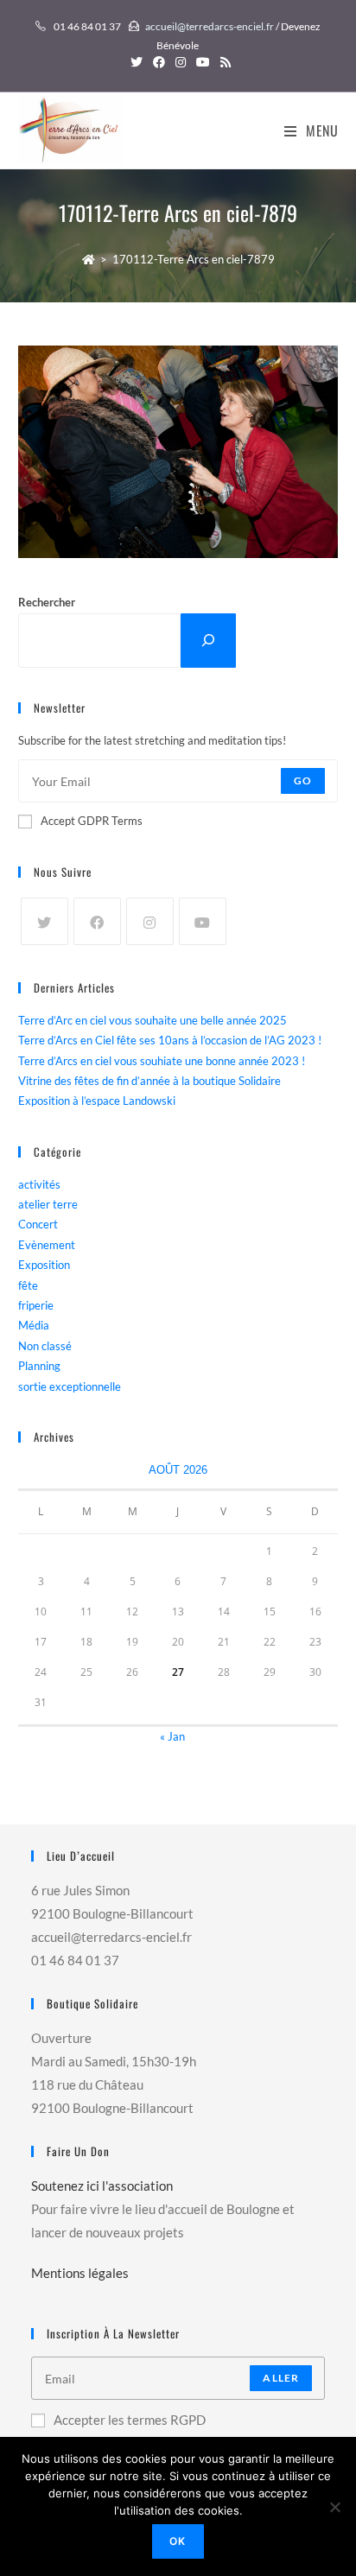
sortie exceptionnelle (70, 1386)
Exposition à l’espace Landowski (97, 1101)
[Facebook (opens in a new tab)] (159, 62)
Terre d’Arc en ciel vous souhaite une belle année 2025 (153, 1020)
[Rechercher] (208, 641)
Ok (178, 2541)
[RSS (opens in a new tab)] (223, 62)
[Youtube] (203, 921)
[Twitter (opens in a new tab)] (137, 62)
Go (303, 780)
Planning (39, 1366)
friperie (36, 1305)
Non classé (45, 1346)
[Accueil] (89, 259)
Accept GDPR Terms (92, 821)
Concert (38, 1224)
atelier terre (48, 1204)
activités (39, 1184)
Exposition (44, 1265)
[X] (44, 921)
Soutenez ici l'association (102, 2186)
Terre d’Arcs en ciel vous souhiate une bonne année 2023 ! (162, 1061)
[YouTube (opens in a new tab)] (203, 62)
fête (28, 1285)
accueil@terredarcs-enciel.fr (210, 26)
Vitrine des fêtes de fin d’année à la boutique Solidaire (149, 1081)
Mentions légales (80, 2273)
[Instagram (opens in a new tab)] (181, 62)
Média (34, 1325)
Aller (281, 2378)
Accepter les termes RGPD (130, 2420)
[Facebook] (97, 921)
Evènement (47, 1245)
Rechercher (47, 602)
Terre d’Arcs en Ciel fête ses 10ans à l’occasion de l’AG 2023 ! (170, 1040)
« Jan (172, 1736)
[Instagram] (150, 921)
